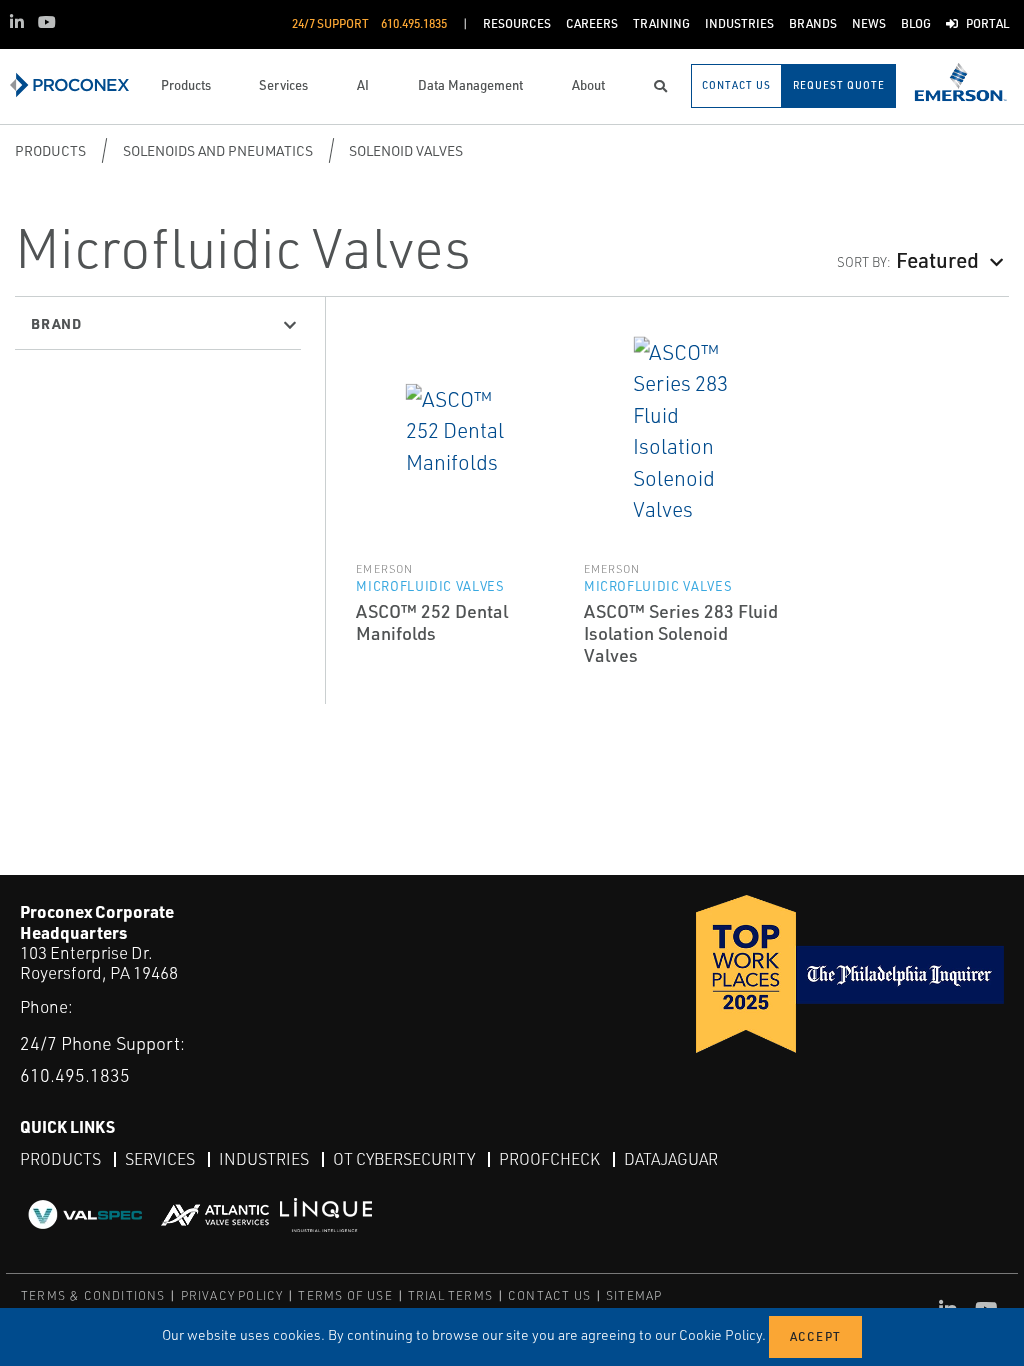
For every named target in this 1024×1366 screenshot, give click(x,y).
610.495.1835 (75, 1075)
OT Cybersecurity (404, 1159)
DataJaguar (671, 1159)
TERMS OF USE (345, 1295)
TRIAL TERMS (450, 1295)
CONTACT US (549, 1295)
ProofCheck (549, 1159)
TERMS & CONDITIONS (93, 1295)
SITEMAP (634, 1295)
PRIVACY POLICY (232, 1295)
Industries (264, 1159)
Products (50, 150)
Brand (56, 323)
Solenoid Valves (406, 150)
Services (160, 1159)
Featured (937, 259)
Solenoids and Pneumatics (218, 150)
